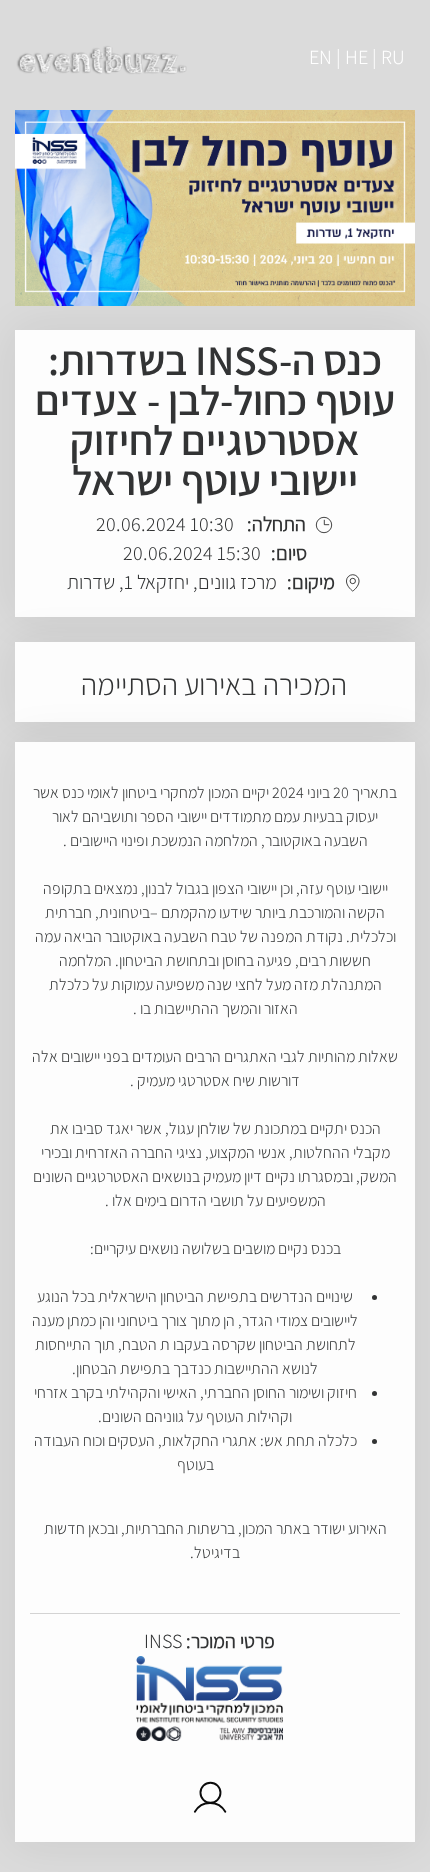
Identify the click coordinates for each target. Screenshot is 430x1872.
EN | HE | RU (357, 57)
